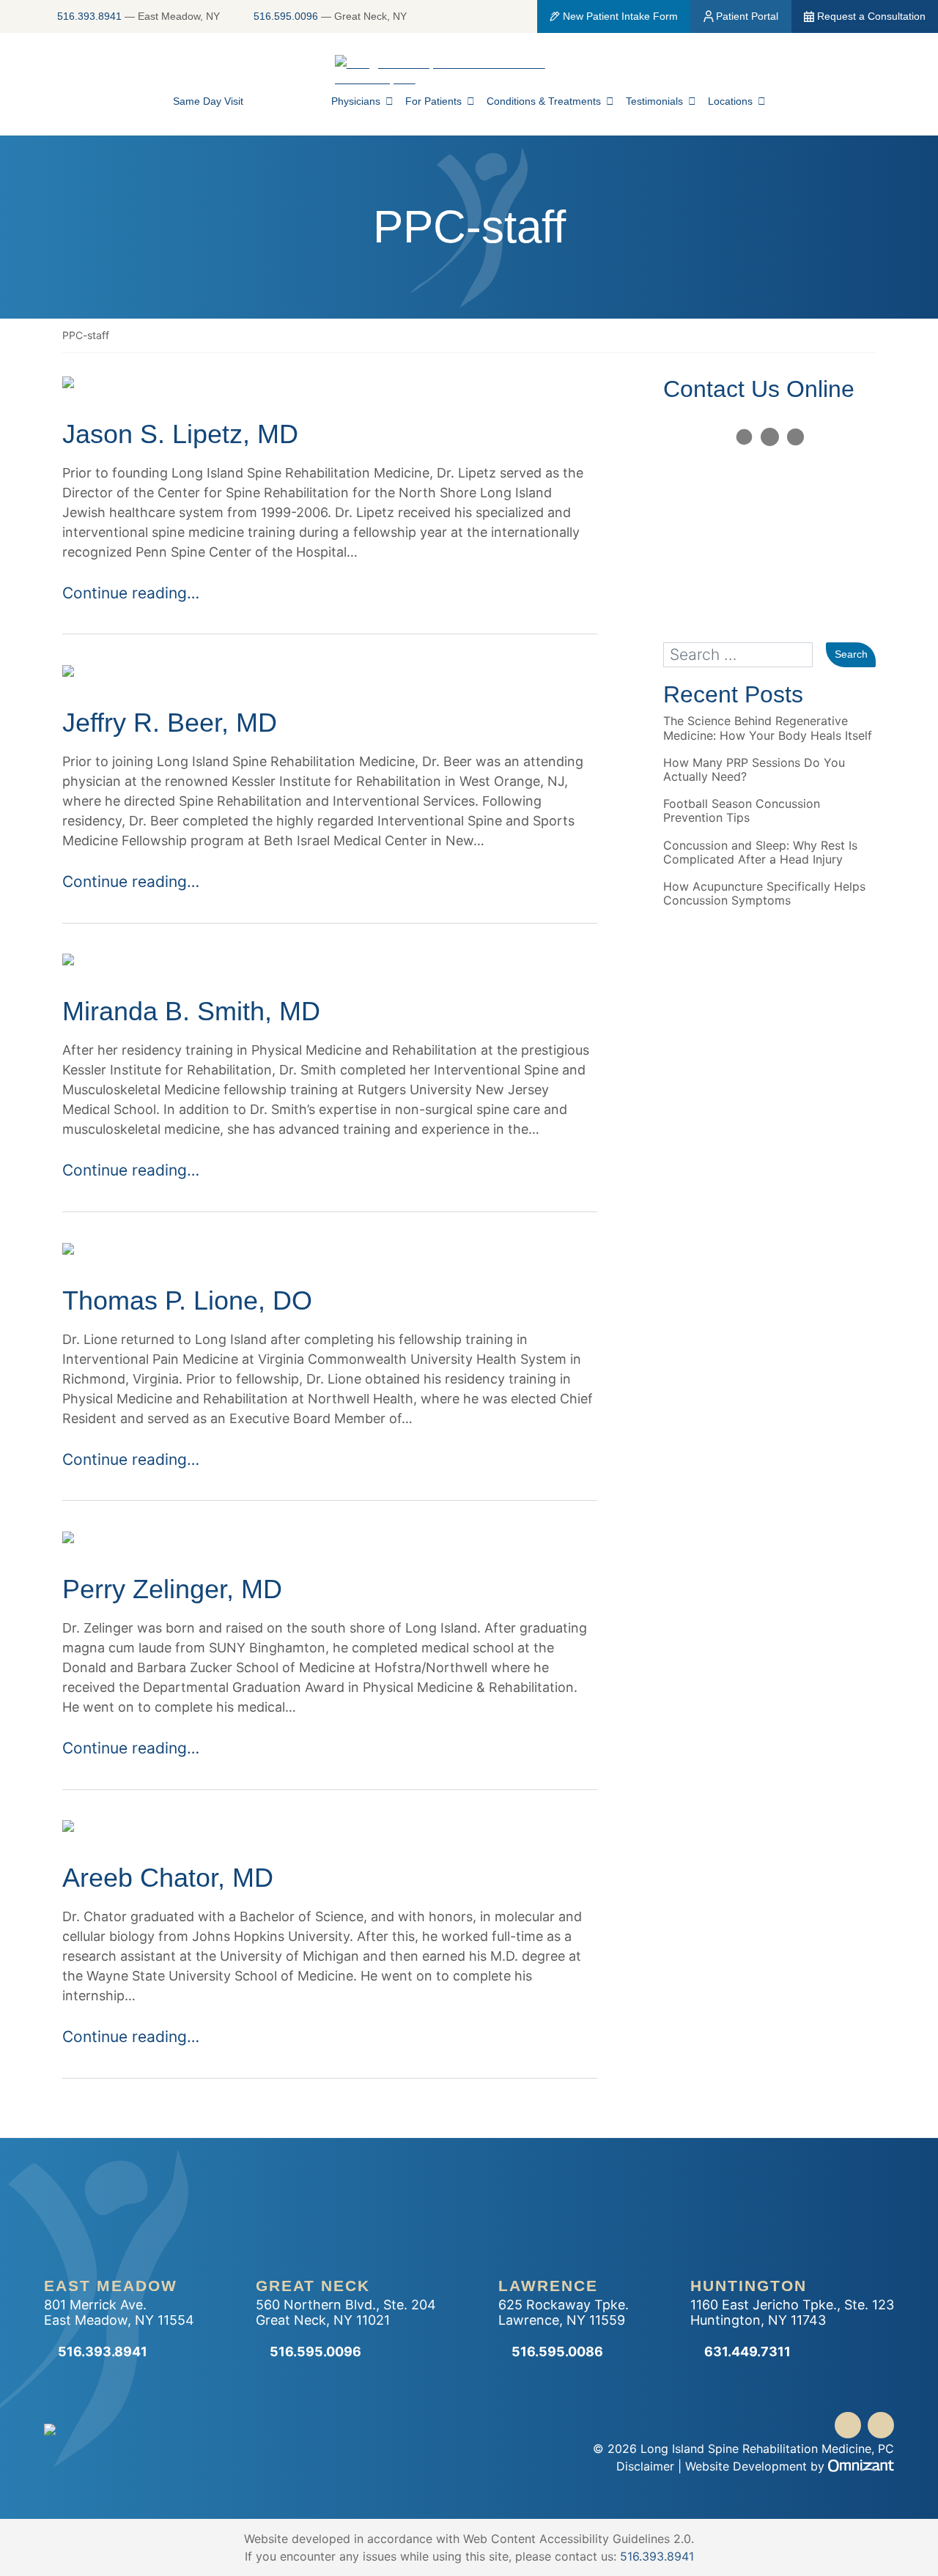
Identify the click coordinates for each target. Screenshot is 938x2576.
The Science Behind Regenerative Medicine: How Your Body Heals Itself (768, 728)
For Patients (433, 101)
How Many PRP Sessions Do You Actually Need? (754, 770)
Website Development (746, 2466)
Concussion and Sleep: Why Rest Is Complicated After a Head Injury (760, 853)
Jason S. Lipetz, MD (180, 434)
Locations (730, 101)
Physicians (356, 101)
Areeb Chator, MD (168, 1878)
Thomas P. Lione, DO (187, 1300)
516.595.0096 (286, 16)
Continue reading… (131, 593)
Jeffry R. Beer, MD (170, 723)
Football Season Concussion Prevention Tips (742, 811)
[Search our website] (745, 655)
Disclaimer (645, 2466)
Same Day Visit (208, 101)
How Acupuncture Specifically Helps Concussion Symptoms (764, 894)
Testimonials (654, 101)
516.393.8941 (89, 16)
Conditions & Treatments (544, 101)
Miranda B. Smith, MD (191, 1011)
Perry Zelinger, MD (172, 1589)
